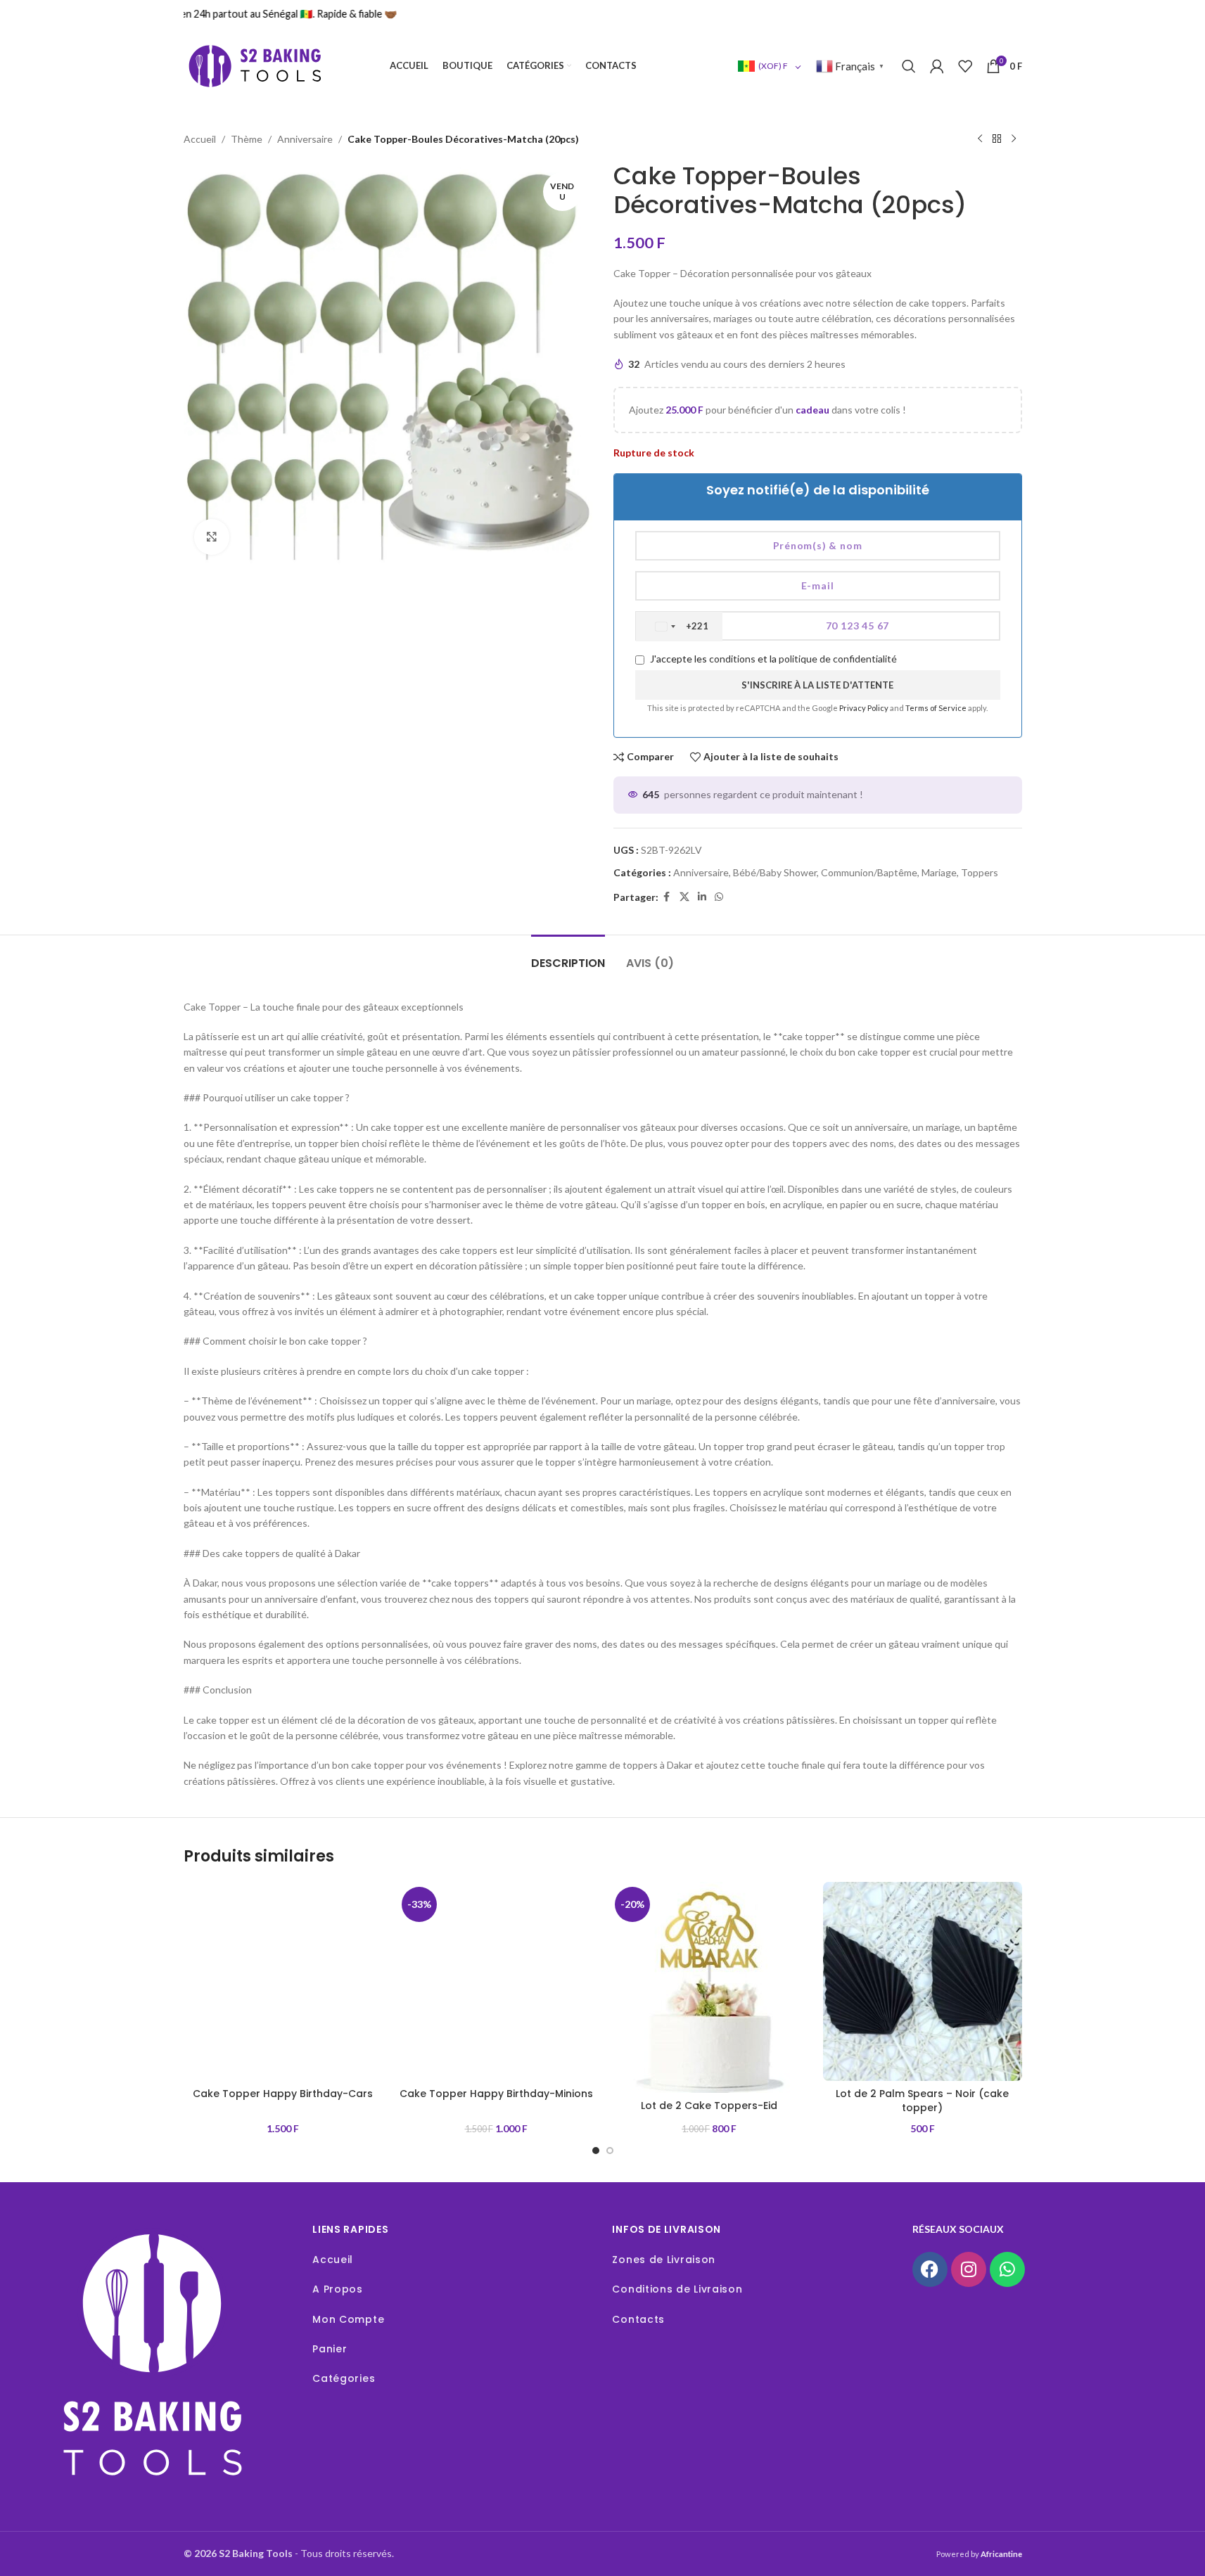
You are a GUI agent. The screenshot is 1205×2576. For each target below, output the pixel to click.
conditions (732, 659)
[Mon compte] (937, 66)
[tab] (568, 956)
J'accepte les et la (772, 659)
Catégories (344, 2378)
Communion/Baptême (869, 872)
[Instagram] (969, 2269)
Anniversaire (305, 139)
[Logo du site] (254, 65)
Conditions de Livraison (677, 2289)
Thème (247, 139)
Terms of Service (937, 708)
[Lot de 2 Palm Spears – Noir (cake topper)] (923, 1981)
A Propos (338, 2289)
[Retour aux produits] (997, 139)
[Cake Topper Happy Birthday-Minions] (496, 1981)
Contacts (638, 2319)
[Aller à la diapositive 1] (596, 2151)
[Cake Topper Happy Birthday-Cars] (283, 1981)
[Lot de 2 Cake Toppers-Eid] (709, 1987)
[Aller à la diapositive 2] (610, 2151)
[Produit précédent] (980, 139)
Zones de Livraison (664, 2260)
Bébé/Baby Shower (775, 872)
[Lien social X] (684, 897)
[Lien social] (702, 897)
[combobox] (679, 627)
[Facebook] (930, 2269)
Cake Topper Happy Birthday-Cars (283, 2094)
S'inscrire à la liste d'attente (817, 685)
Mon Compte (348, 2319)
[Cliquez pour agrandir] (212, 537)
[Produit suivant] (1014, 139)
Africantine (1001, 2554)
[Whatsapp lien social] (719, 897)
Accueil (200, 139)
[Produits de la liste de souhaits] (965, 66)
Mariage (939, 872)
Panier (330, 2349)
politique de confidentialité (838, 659)
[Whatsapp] (1007, 2269)
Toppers (980, 872)
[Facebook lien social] (667, 897)
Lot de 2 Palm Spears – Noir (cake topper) (922, 2101)
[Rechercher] (909, 66)
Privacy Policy (865, 708)
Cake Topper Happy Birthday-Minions (496, 2094)
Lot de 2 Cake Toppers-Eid (709, 2106)
